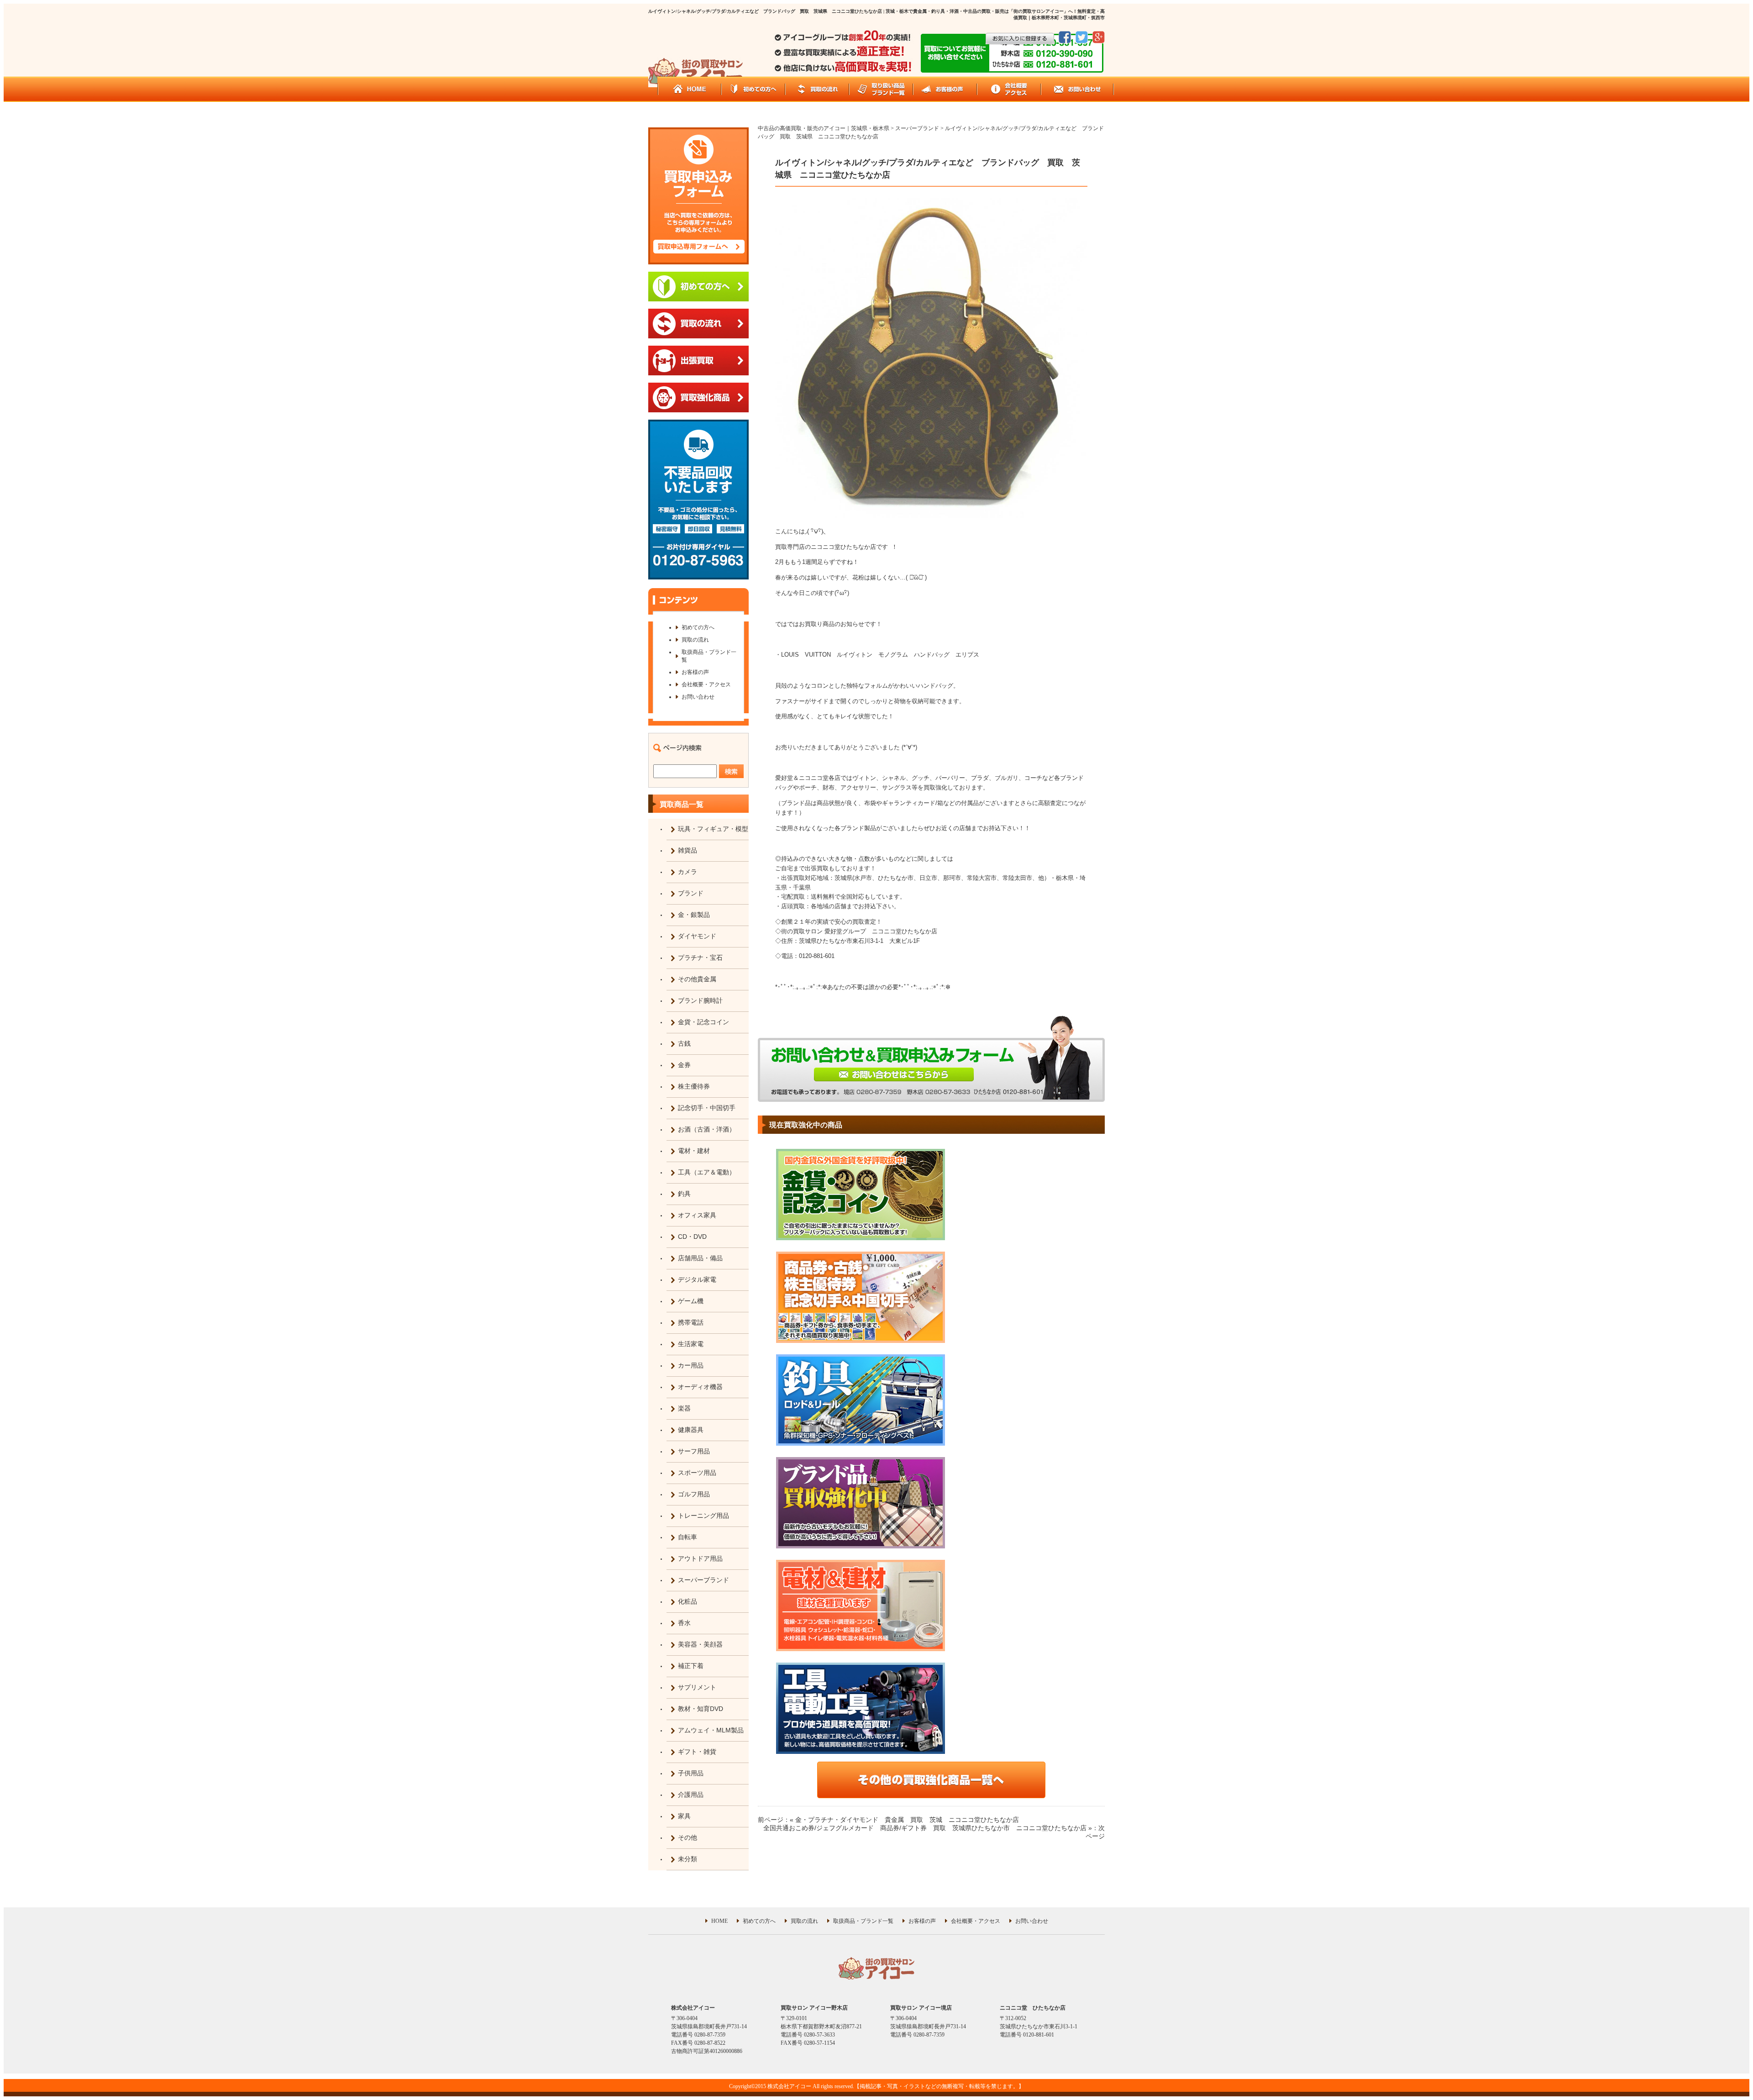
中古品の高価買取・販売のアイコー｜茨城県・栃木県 (824, 128)
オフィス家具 (697, 1215)
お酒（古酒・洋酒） (707, 1129)
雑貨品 (688, 850)
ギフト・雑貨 (697, 1752)
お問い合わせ (698, 697)
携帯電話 (691, 1322)
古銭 (684, 1043)
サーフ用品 (694, 1451)
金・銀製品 (694, 915)
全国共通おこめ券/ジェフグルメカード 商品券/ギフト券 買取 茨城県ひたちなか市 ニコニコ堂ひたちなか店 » (928, 1828)
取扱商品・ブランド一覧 (863, 1921)
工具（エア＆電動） (707, 1172)
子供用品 (691, 1773)
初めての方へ (698, 627)
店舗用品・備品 (700, 1258)
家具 (684, 1816)
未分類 (688, 1859)
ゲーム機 (691, 1301)
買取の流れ (695, 640)
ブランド (691, 893)
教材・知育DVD (701, 1709)
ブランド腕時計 (700, 1000)
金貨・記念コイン (703, 1022)
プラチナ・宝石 (700, 958)
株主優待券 (694, 1086)
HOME (719, 1921)
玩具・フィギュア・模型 (713, 829)
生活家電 (691, 1344)
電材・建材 (694, 1151)
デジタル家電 (697, 1279)
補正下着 (691, 1666)
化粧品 (688, 1601)
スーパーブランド (703, 1580)
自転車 (688, 1537)
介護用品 (691, 1795)
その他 (688, 1837)
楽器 (684, 1408)
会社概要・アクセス (706, 684)
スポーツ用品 (697, 1473)
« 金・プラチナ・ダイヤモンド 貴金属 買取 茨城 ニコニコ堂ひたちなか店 (904, 1820)
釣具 (684, 1194)
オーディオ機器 (700, 1387)
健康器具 (691, 1430)
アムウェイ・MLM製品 (711, 1730)
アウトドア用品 (700, 1558)
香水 (684, 1623)
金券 (684, 1065)
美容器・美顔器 (700, 1644)
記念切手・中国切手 (707, 1108)
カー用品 (691, 1365)
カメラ (688, 872)
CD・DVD (692, 1237)
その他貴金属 (697, 979)
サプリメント (697, 1687)
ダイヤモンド (697, 936)
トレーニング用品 (703, 1516)
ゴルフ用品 (694, 1494)
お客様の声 (695, 672)
